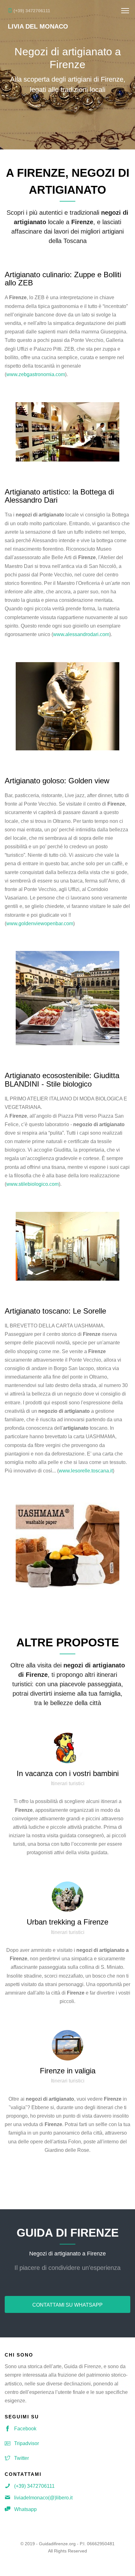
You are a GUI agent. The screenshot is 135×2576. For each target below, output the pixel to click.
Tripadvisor (27, 2443)
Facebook (25, 2429)
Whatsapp (25, 2509)
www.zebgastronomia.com (36, 374)
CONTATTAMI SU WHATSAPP (67, 2305)
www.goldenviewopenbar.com (40, 923)
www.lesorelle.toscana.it (86, 1471)
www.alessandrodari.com (81, 634)
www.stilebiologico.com (32, 1184)
